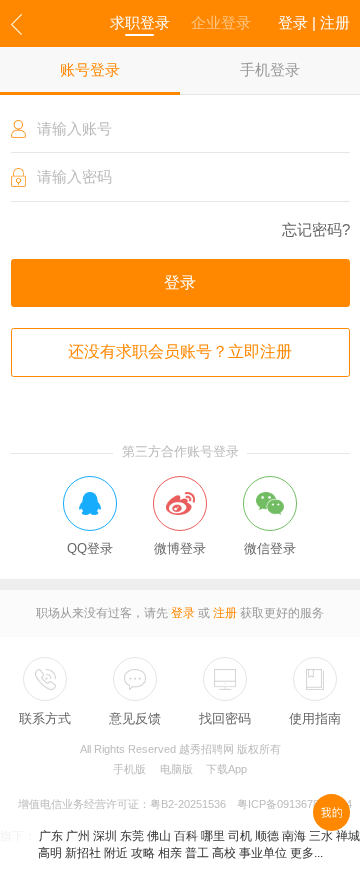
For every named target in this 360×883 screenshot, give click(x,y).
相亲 (170, 853)
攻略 (143, 853)
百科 (186, 836)
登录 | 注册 (314, 23)
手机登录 (270, 70)
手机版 (129, 769)
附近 (116, 853)
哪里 (213, 836)
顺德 (267, 836)
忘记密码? (316, 230)
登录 (180, 282)
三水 (321, 836)
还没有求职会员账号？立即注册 (180, 351)
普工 (197, 853)
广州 (78, 836)
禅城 (348, 836)
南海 (294, 836)
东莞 (132, 836)
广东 (51, 836)
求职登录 (140, 23)
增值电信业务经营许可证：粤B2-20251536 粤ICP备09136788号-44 (185, 804)
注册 (225, 613)
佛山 (159, 836)
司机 (240, 836)
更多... (306, 853)
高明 (50, 853)
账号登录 (90, 70)
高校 (224, 853)
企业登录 (221, 23)
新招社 (83, 853)
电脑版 (176, 769)
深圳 (105, 836)
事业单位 (263, 853)
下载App (226, 769)
